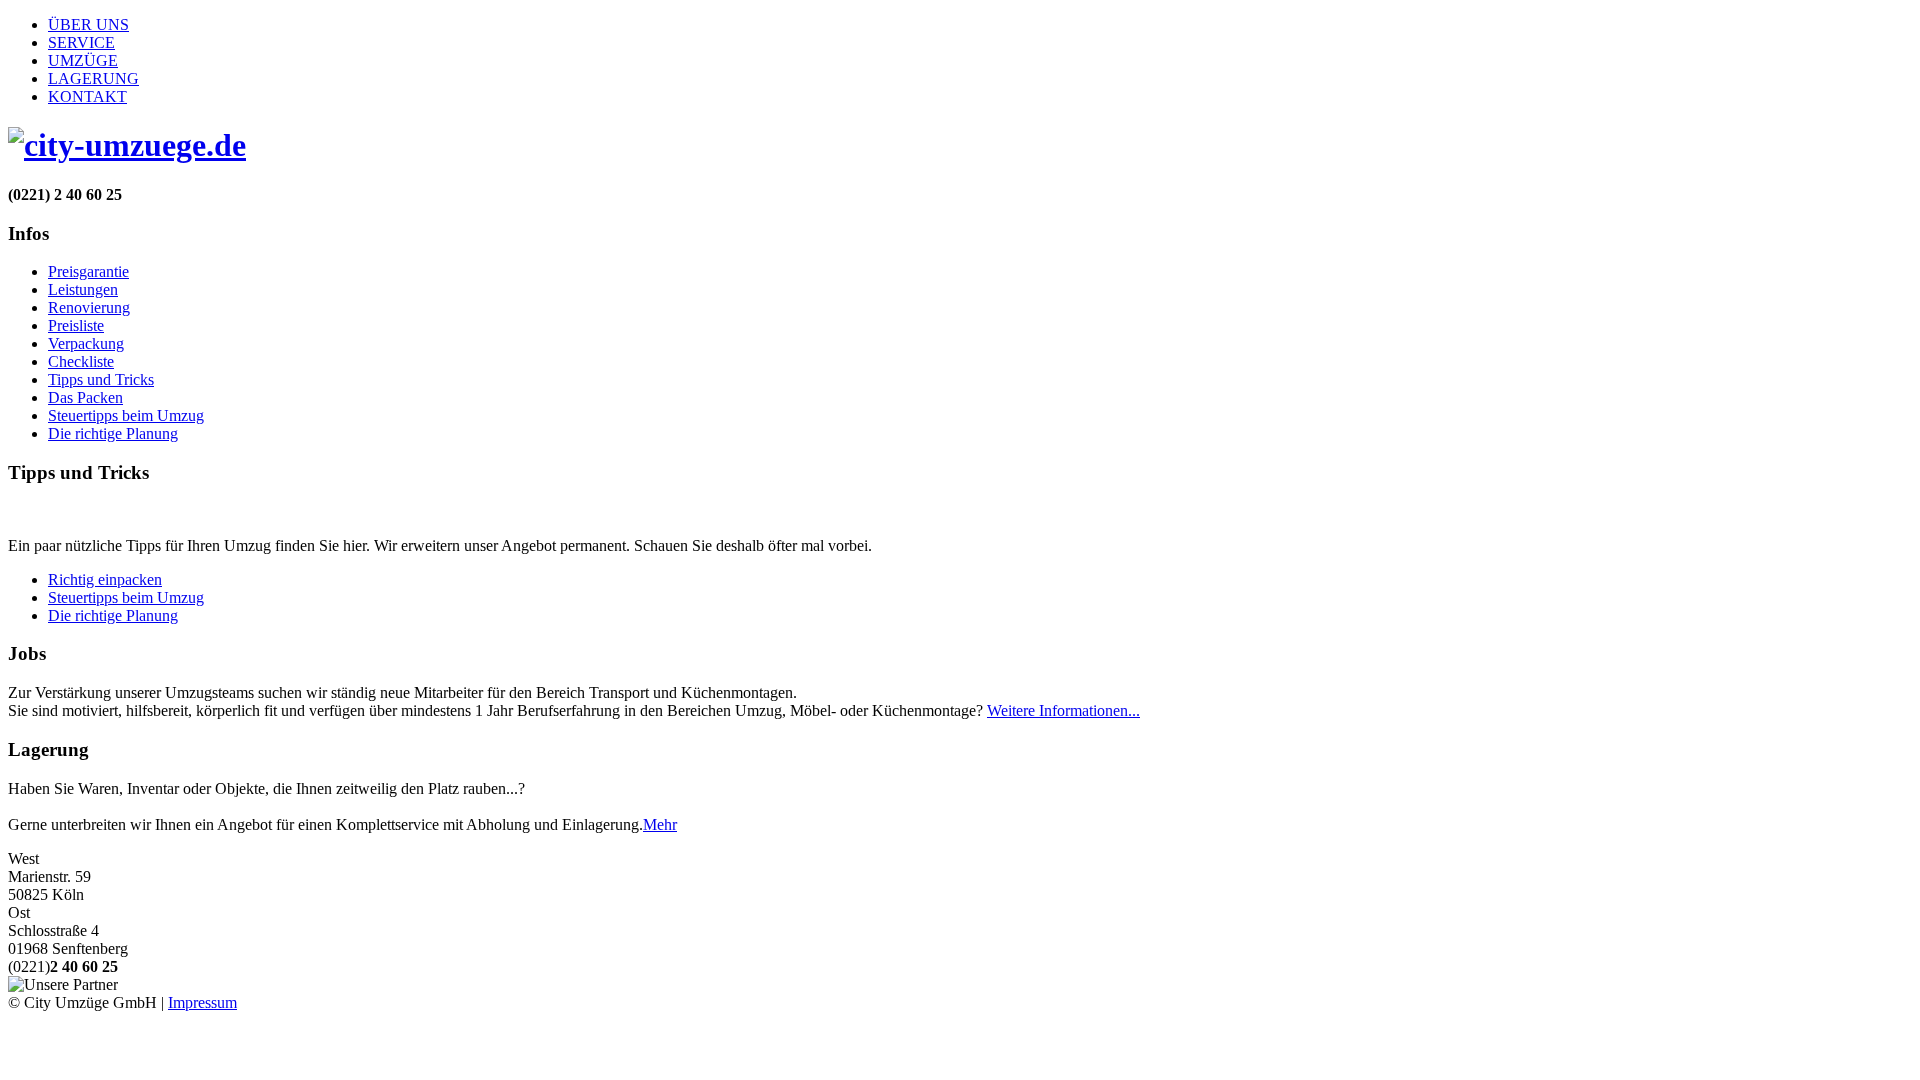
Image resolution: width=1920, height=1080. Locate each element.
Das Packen (85, 397)
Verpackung (86, 343)
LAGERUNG (93, 78)
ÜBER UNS (88, 24)
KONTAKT (87, 96)
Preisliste (76, 325)
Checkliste (81, 361)
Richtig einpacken (105, 579)
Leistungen (83, 289)
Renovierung (89, 307)
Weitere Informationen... (1063, 710)
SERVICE (81, 42)
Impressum (202, 1002)
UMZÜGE (83, 60)
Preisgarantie (88, 271)
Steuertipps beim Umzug (126, 415)
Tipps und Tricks (101, 379)
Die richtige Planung (113, 433)
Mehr (660, 824)
